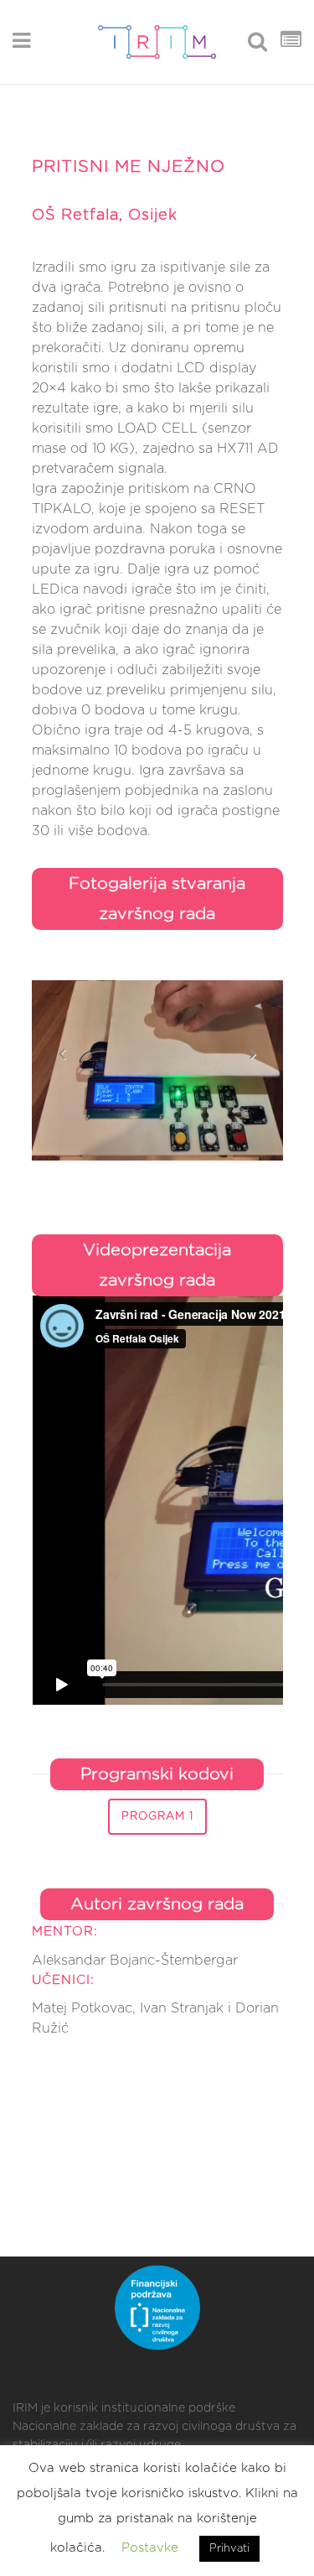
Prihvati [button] (229, 2549)
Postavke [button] (150, 2548)
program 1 (157, 1817)
